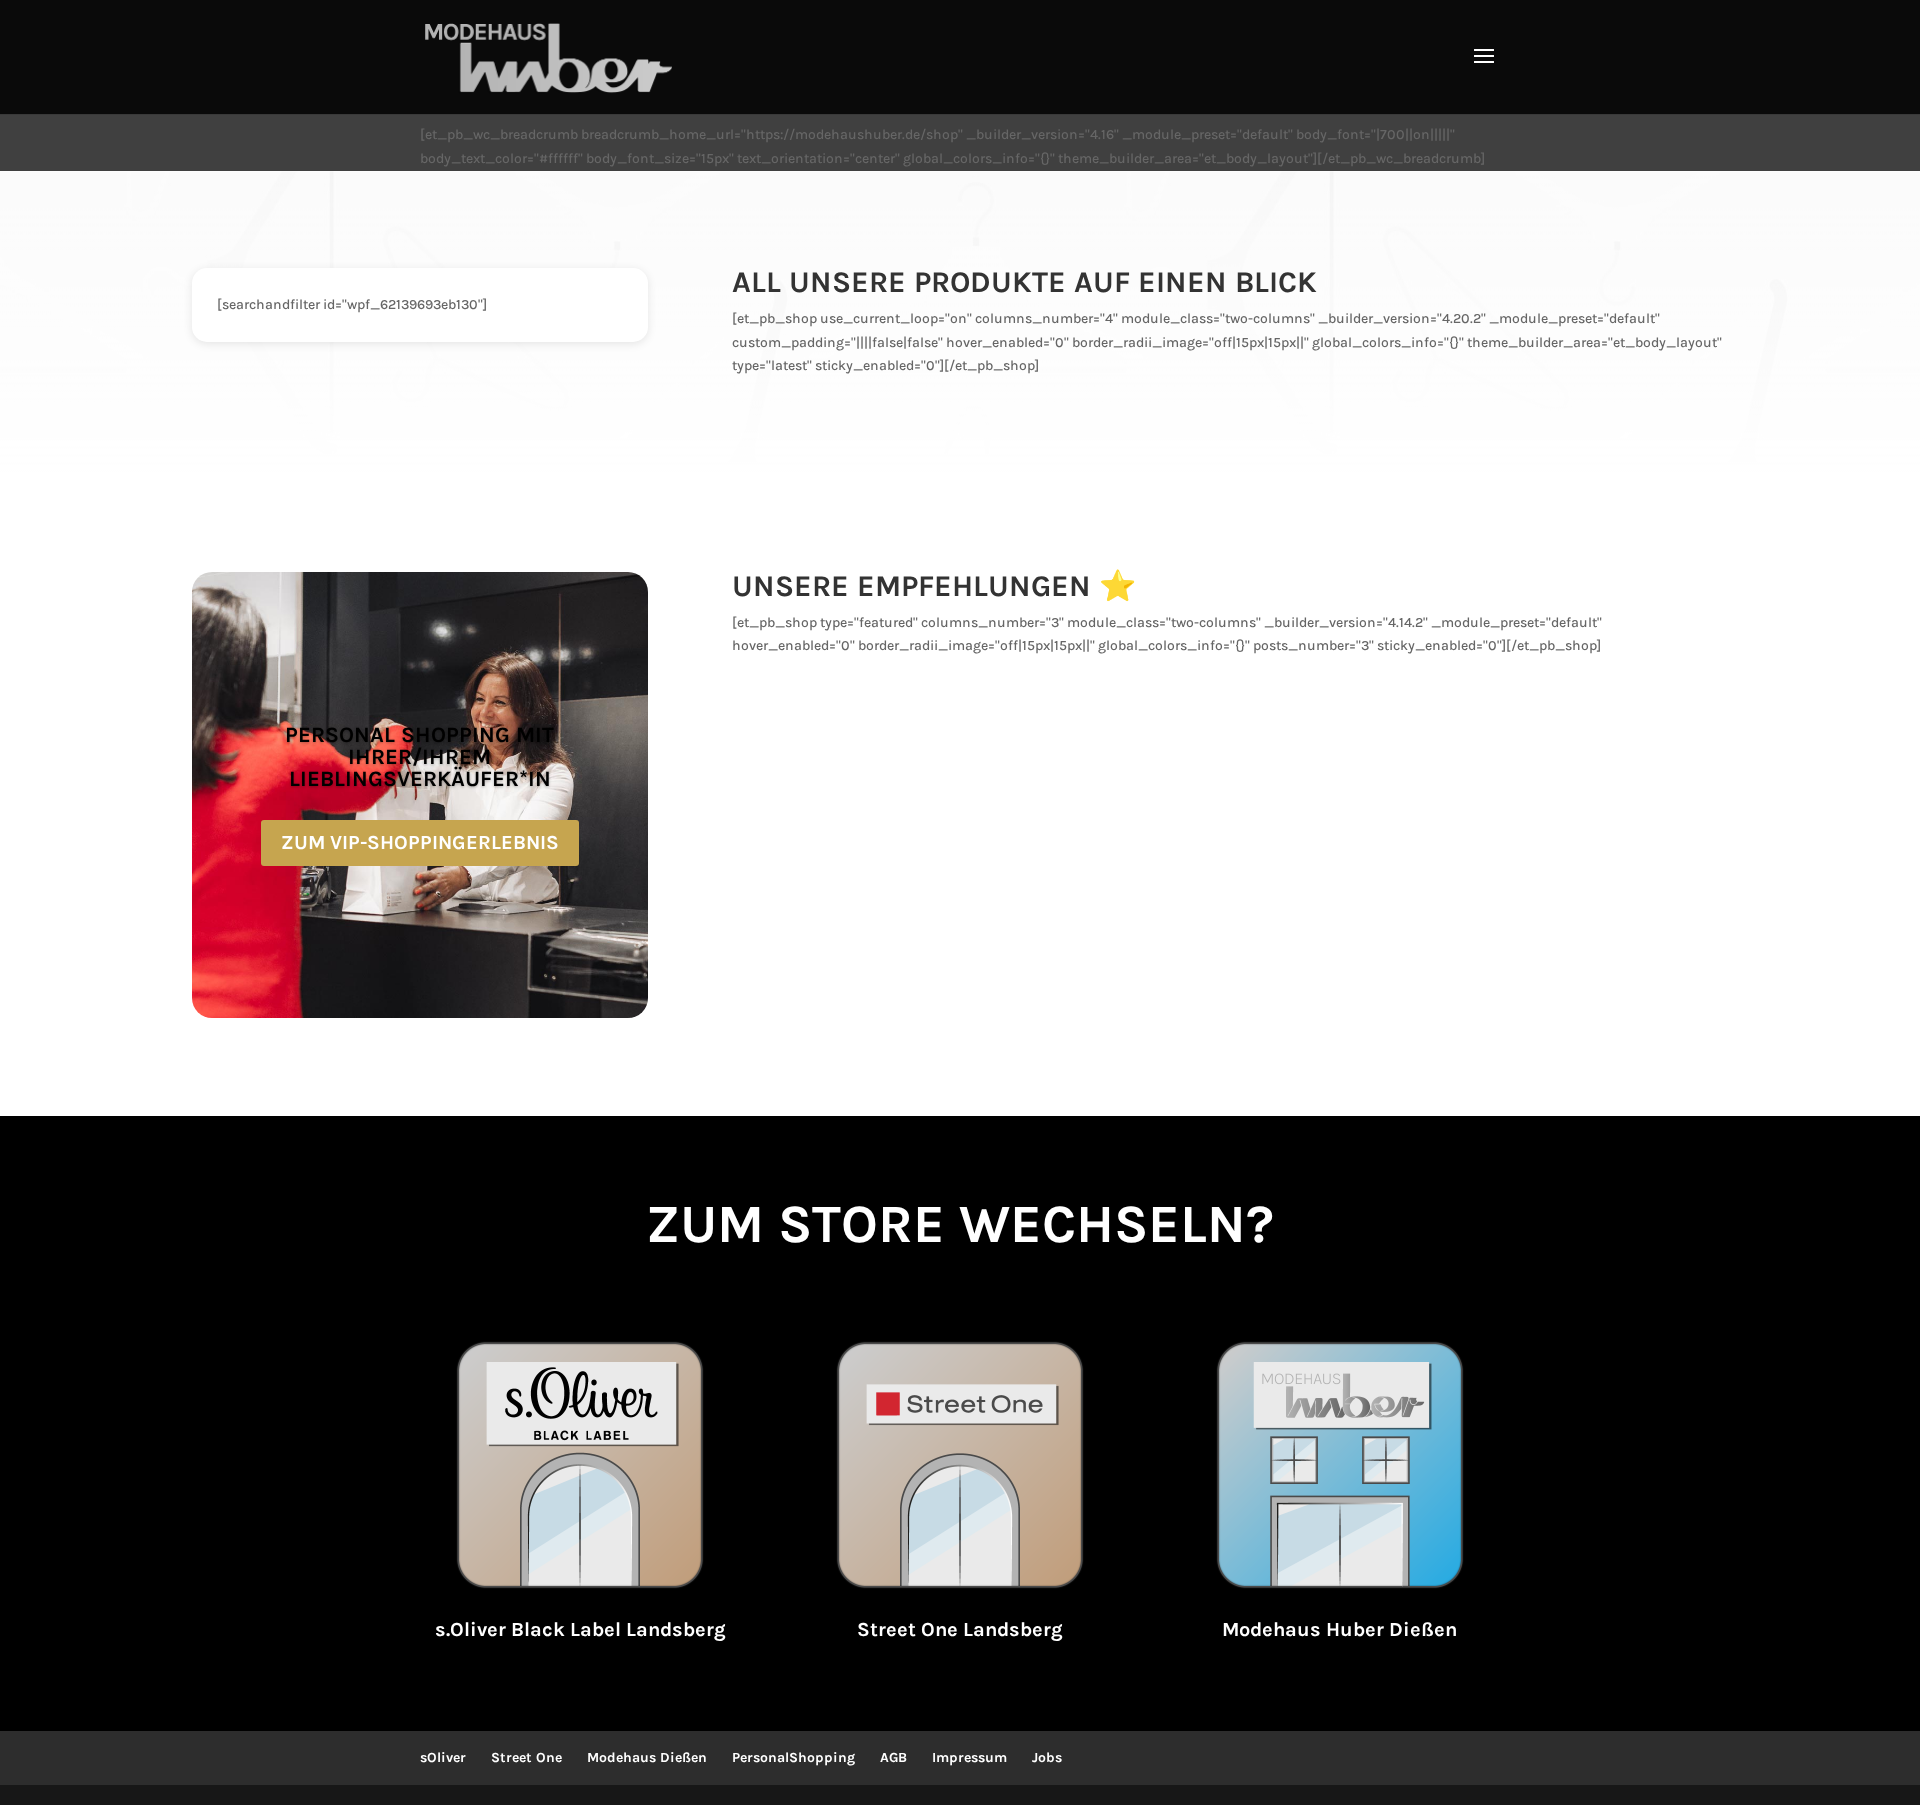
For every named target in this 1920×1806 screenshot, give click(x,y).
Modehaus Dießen (647, 1757)
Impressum (969, 1757)
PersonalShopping (793, 1757)
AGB (893, 1757)
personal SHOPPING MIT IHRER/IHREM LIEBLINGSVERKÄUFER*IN (419, 757)
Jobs (1047, 1757)
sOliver (443, 1757)
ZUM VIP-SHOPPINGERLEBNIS (420, 842)
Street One (526, 1757)
